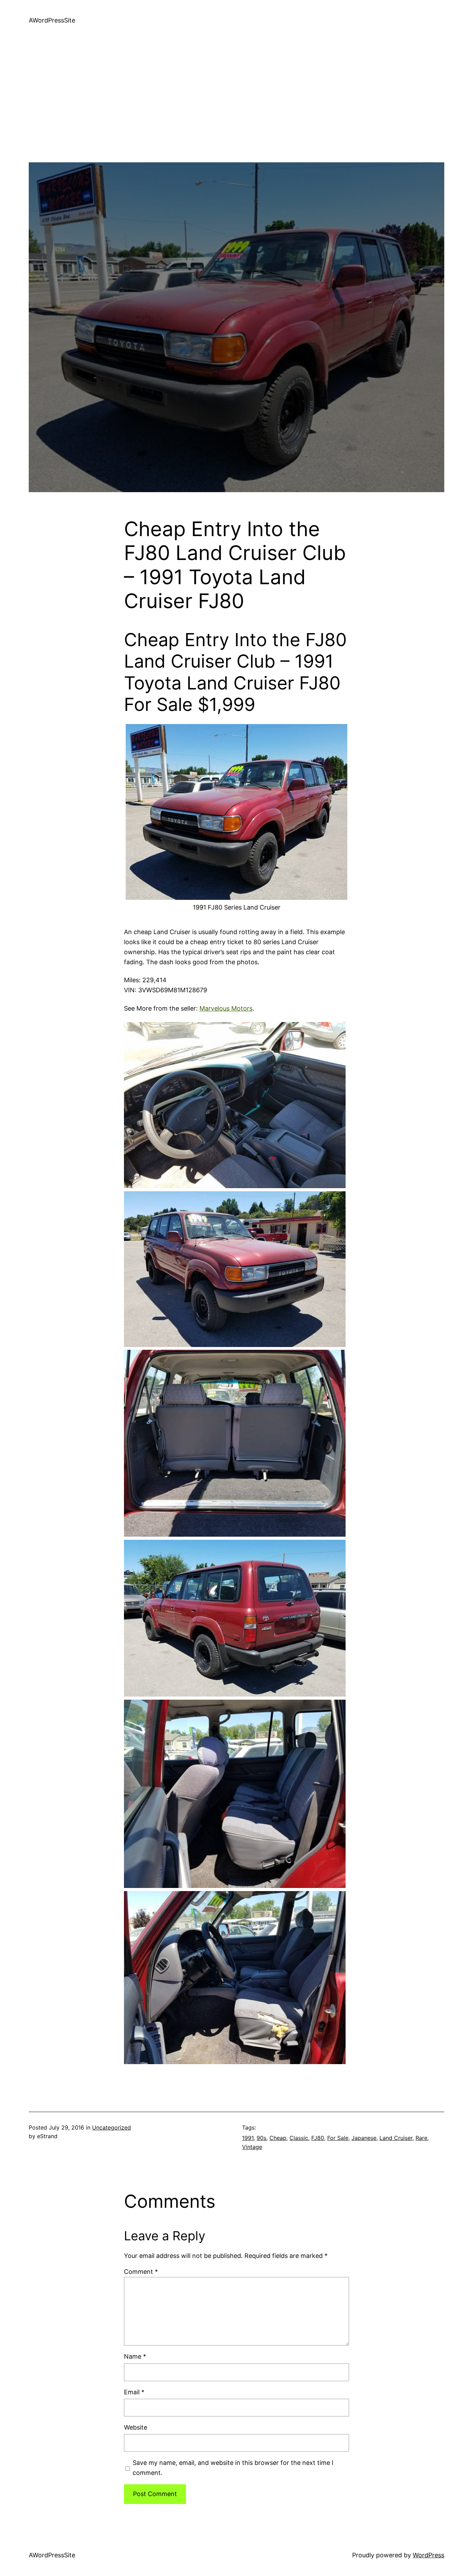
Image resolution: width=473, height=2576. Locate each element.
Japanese (364, 2138)
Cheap (278, 2138)
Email (134, 2392)
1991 (248, 2138)
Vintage (252, 2147)
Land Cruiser (396, 2138)
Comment (141, 2272)
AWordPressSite (52, 20)
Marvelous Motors (226, 1008)
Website (136, 2427)
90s (261, 2138)
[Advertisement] (237, 114)
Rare (421, 2138)
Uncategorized (111, 2127)
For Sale (338, 2138)
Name (135, 2356)
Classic (299, 2138)
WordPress (429, 2555)
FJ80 (318, 2138)
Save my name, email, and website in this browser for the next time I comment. (233, 2468)
